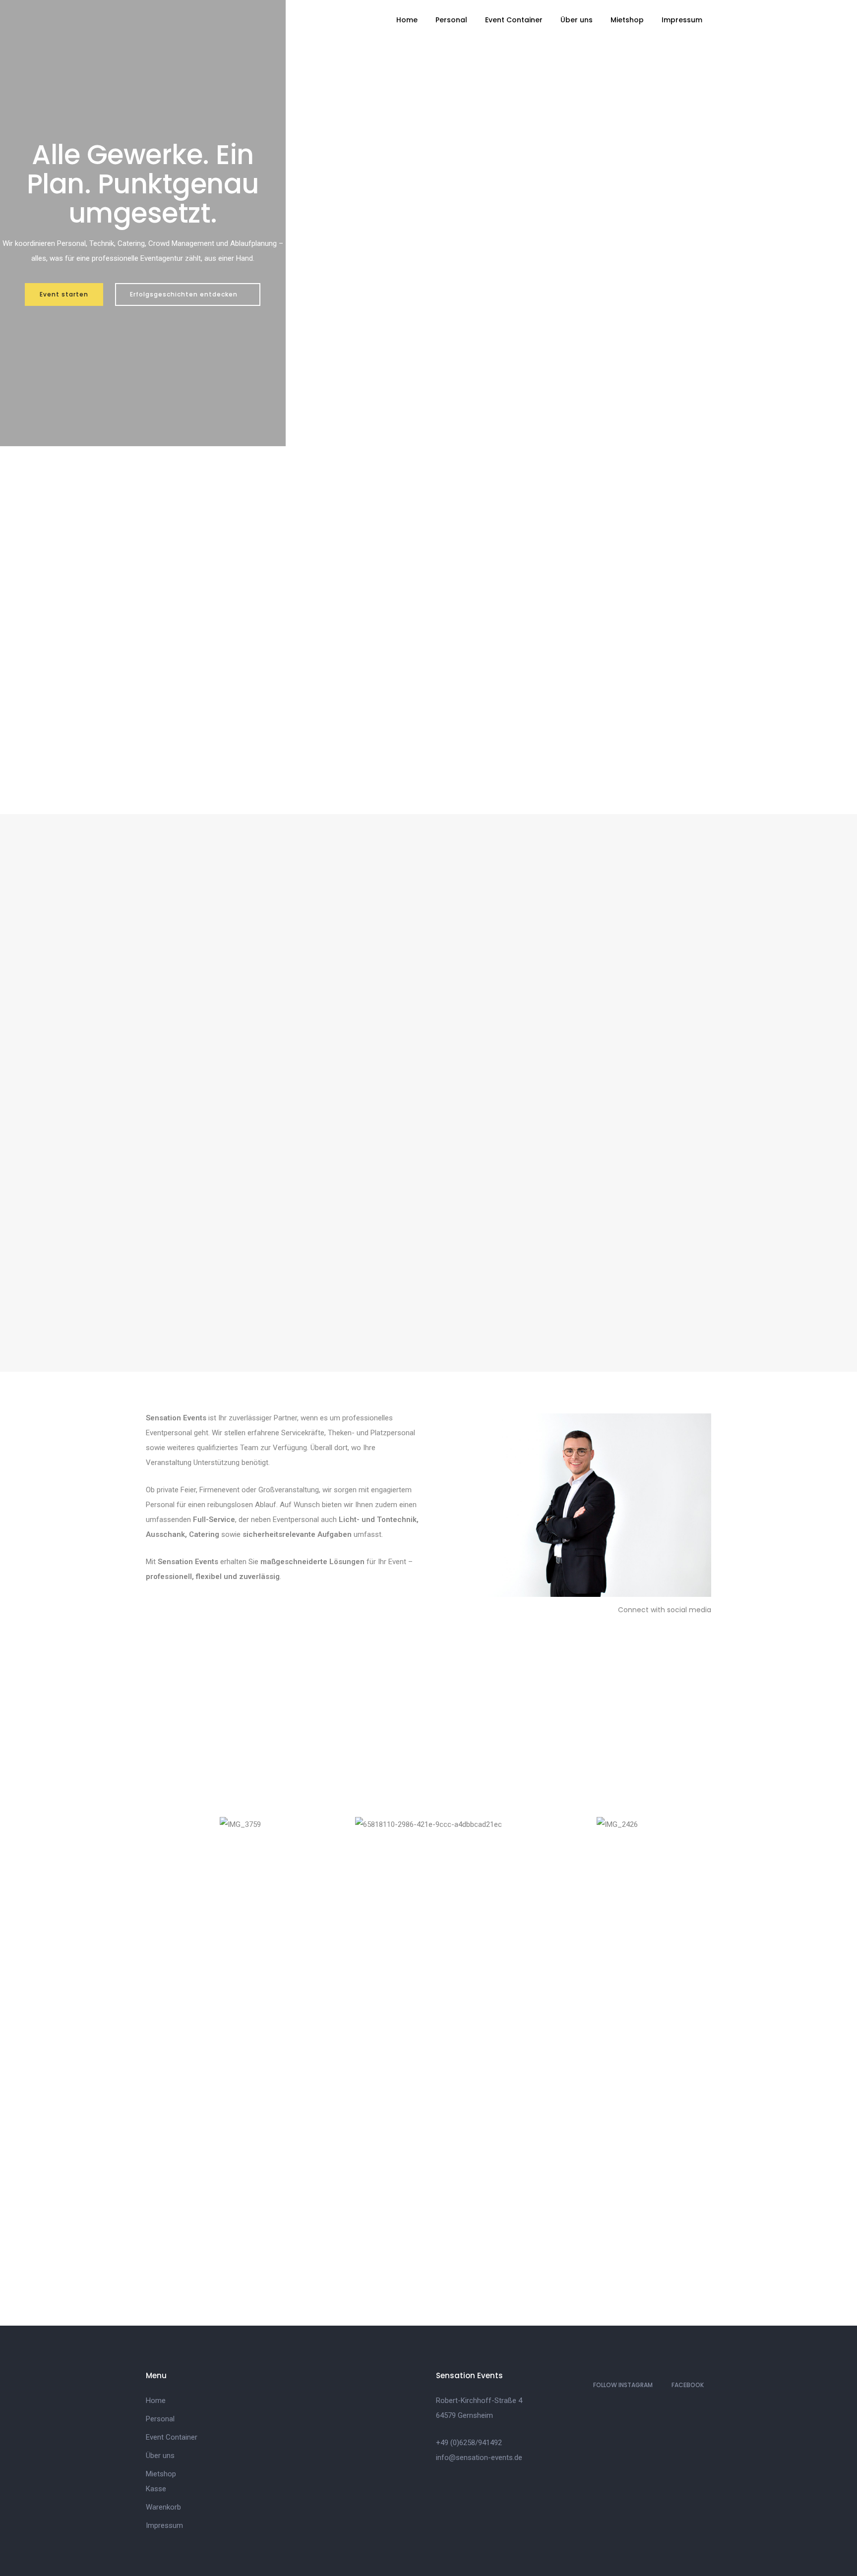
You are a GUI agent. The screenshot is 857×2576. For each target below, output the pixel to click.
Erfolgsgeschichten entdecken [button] (185, 294)
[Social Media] (658, 1627)
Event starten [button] (64, 294)
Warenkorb (163, 2507)
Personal (451, 20)
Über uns (577, 20)
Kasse (156, 2489)
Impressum (682, 20)
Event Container (514, 20)
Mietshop (627, 20)
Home (407, 20)
